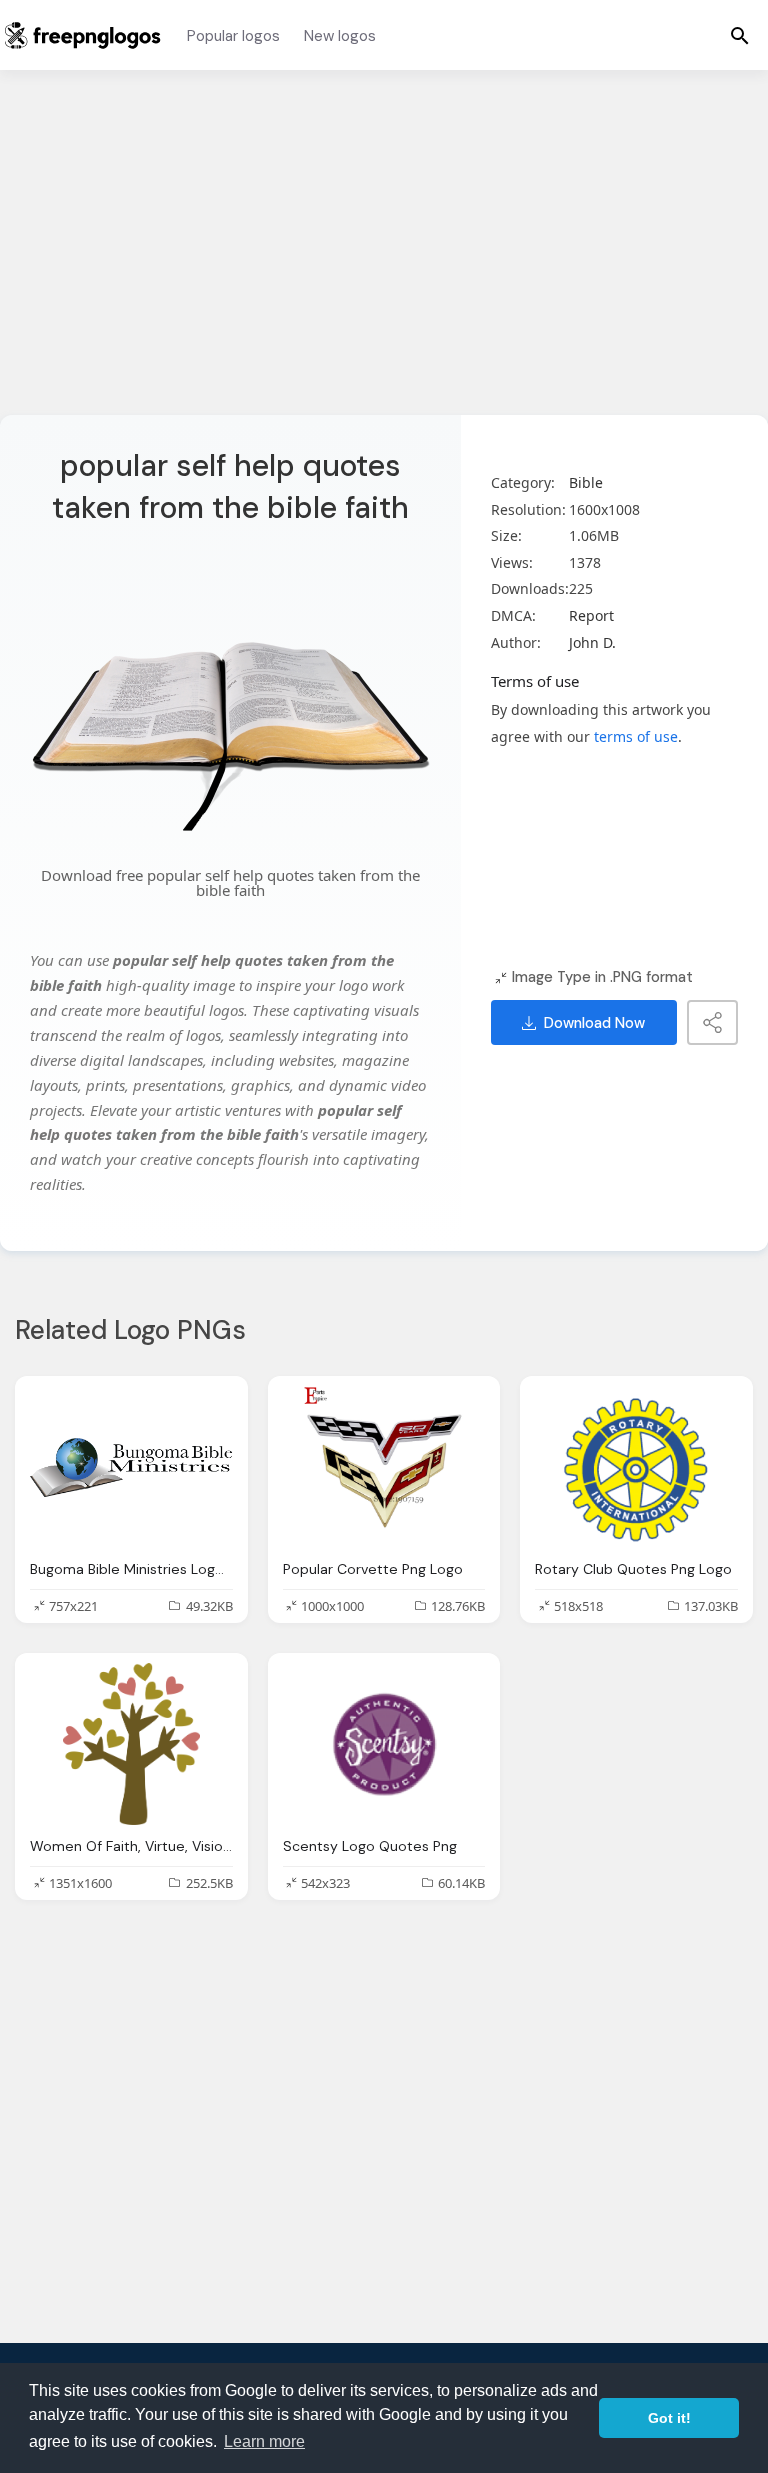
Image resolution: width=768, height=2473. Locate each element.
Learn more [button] (264, 2441)
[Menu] (740, 35)
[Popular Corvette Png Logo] (384, 1467)
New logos (340, 36)
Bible (586, 482)
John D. (592, 642)
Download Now (594, 1023)
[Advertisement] (384, 255)
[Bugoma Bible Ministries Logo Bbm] (131, 1467)
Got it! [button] (669, 2418)
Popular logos (233, 36)
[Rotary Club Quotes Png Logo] (636, 1467)
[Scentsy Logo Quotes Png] (384, 1744)
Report (591, 615)
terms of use (636, 736)
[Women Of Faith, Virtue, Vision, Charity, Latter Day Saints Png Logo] (131, 1744)
